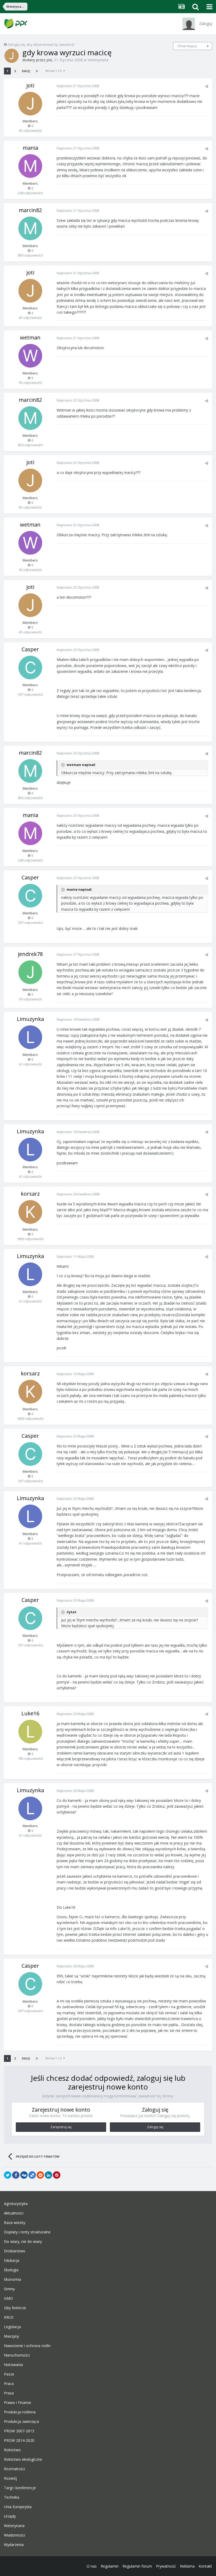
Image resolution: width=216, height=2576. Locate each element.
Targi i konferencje (20, 2488)
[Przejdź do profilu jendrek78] (30, 972)
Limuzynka (30, 1019)
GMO (8, 2298)
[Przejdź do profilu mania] (30, 166)
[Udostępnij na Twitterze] (8, 2175)
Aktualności (14, 2213)
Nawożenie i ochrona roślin (27, 2346)
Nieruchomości (17, 2355)
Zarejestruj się (61, 2127)
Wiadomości (14, 2535)
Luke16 (30, 1713)
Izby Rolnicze (15, 2308)
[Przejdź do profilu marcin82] (30, 228)
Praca (9, 2384)
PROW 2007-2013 (19, 2431)
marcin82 (30, 210)
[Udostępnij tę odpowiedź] (207, 86)
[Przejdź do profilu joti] (12, 56)
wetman (30, 337)
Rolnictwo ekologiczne (23, 2459)
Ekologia (11, 2270)
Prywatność (166, 2566)
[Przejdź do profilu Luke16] (30, 1732)
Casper (30, 649)
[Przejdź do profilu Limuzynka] (30, 1037)
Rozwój (10, 2478)
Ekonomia (13, 2279)
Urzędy (10, 2516)
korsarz (30, 1194)
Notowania (13, 2365)
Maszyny (11, 2336)
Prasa (9, 2393)
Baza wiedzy (15, 2223)
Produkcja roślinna (20, 2412)
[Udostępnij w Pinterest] (57, 2175)
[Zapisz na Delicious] (32, 2175)
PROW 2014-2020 (19, 2440)
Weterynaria (98, 60)
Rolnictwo (12, 2450)
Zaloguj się (155, 2127)
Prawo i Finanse (18, 2403)
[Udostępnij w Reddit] (40, 2175)
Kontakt (205, 2566)
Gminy (9, 2289)
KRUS (9, 2317)
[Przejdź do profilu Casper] (30, 668)
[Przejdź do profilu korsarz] (30, 1212)
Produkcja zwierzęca (21, 2422)
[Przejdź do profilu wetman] (30, 356)
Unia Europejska (18, 2507)
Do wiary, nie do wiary (23, 2242)
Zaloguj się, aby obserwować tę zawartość (41, 44)
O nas (92, 2566)
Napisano (78, 86)
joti (49, 60)
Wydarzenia (14, 2545)
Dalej (26, 71)
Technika (12, 2497)
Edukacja (12, 2261)
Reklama (187, 2566)
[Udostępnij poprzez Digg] (24, 2175)
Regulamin (110, 2566)
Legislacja (12, 2327)
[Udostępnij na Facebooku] (16, 2175)
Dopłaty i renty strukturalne (27, 2232)
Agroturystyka (16, 2204)
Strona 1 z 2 (54, 71)
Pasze (9, 2374)
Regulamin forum (137, 2566)
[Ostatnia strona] (37, 71)
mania (30, 148)
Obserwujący (187, 46)
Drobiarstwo (15, 2251)
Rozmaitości (14, 2469)
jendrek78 (30, 954)
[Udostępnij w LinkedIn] (48, 2175)
